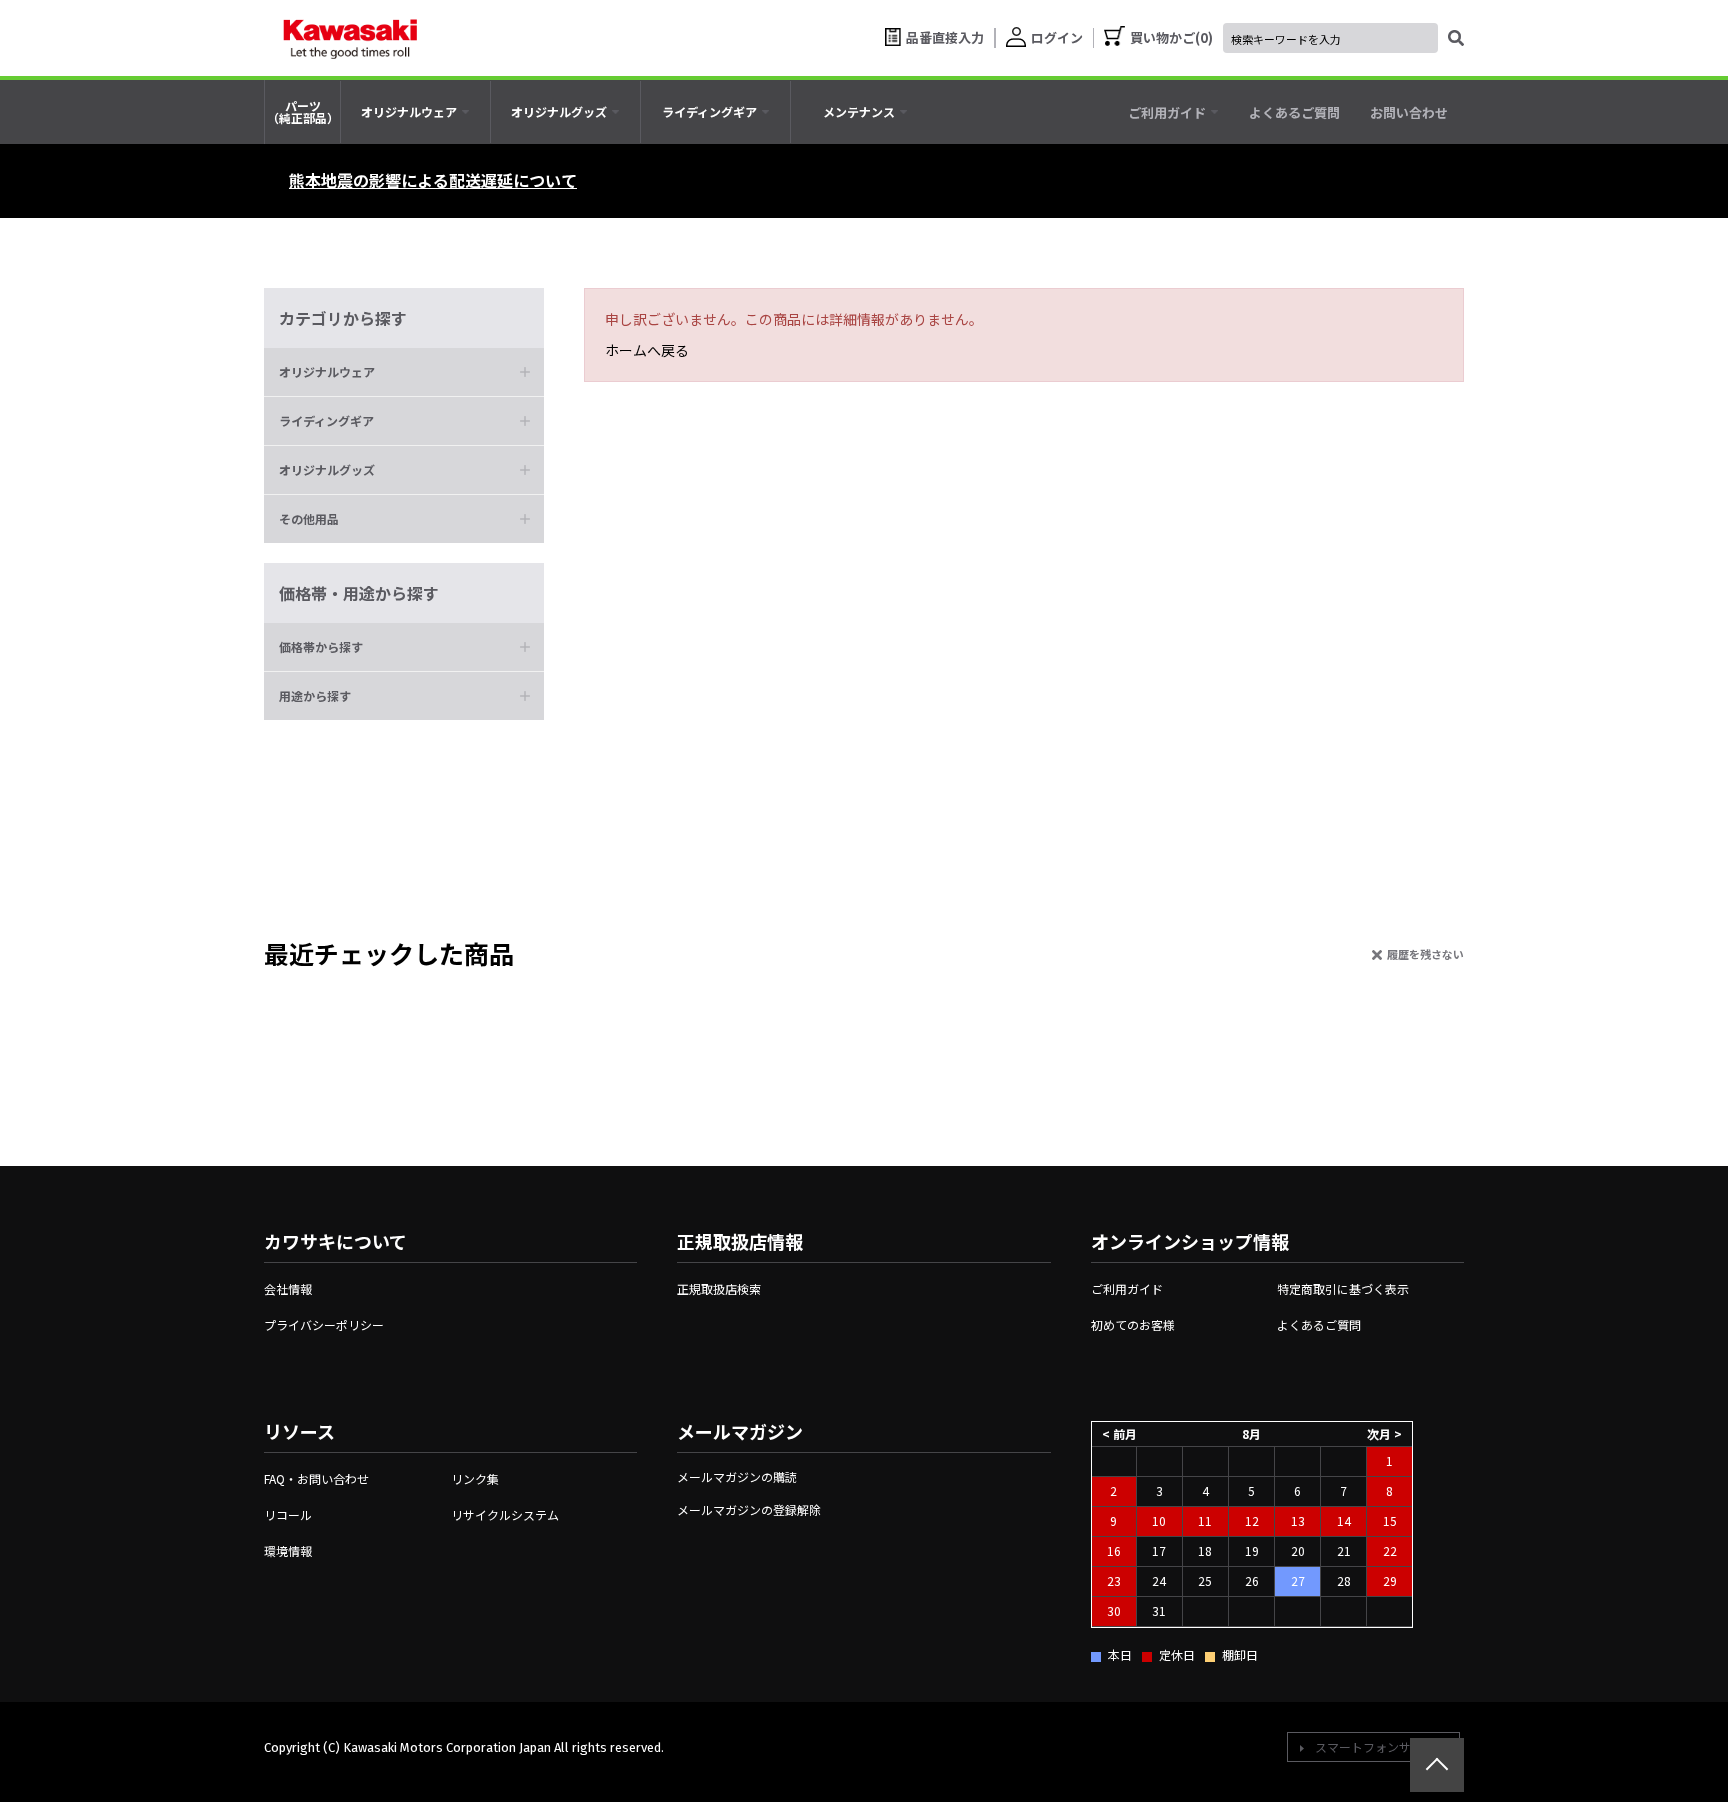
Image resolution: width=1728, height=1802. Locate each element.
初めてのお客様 (1133, 1324)
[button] (404, 372)
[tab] (415, 112)
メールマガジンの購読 (737, 1476)
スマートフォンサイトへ (1381, 1746)
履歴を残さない (1425, 954)
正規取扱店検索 (719, 1288)
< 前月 (1119, 1432)
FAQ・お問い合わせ (316, 1478)
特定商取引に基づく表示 (1343, 1288)
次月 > (1384, 1432)
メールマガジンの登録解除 (749, 1509)
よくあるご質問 (1319, 1324)
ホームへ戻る (647, 350)
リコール (288, 1514)
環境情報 (288, 1550)
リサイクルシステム (505, 1514)
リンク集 (475, 1478)
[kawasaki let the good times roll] (350, 38)
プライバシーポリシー (324, 1324)
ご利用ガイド (1127, 1288)
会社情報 (288, 1288)
